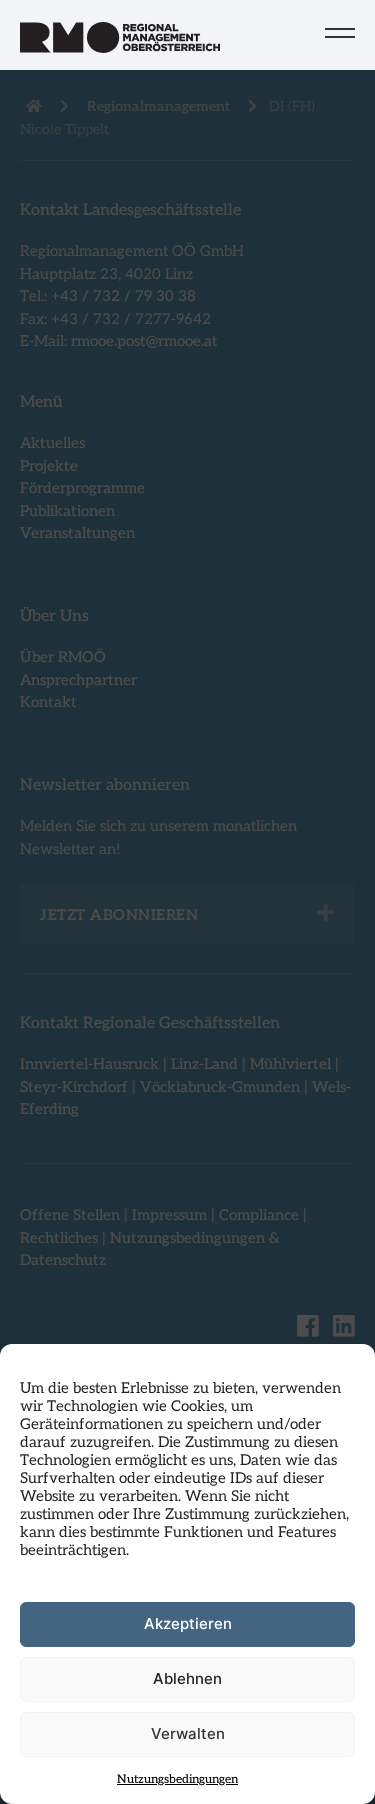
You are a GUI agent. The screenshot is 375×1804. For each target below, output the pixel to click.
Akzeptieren (188, 1623)
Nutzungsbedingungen (177, 1779)
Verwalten (188, 1733)
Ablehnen (187, 1678)
